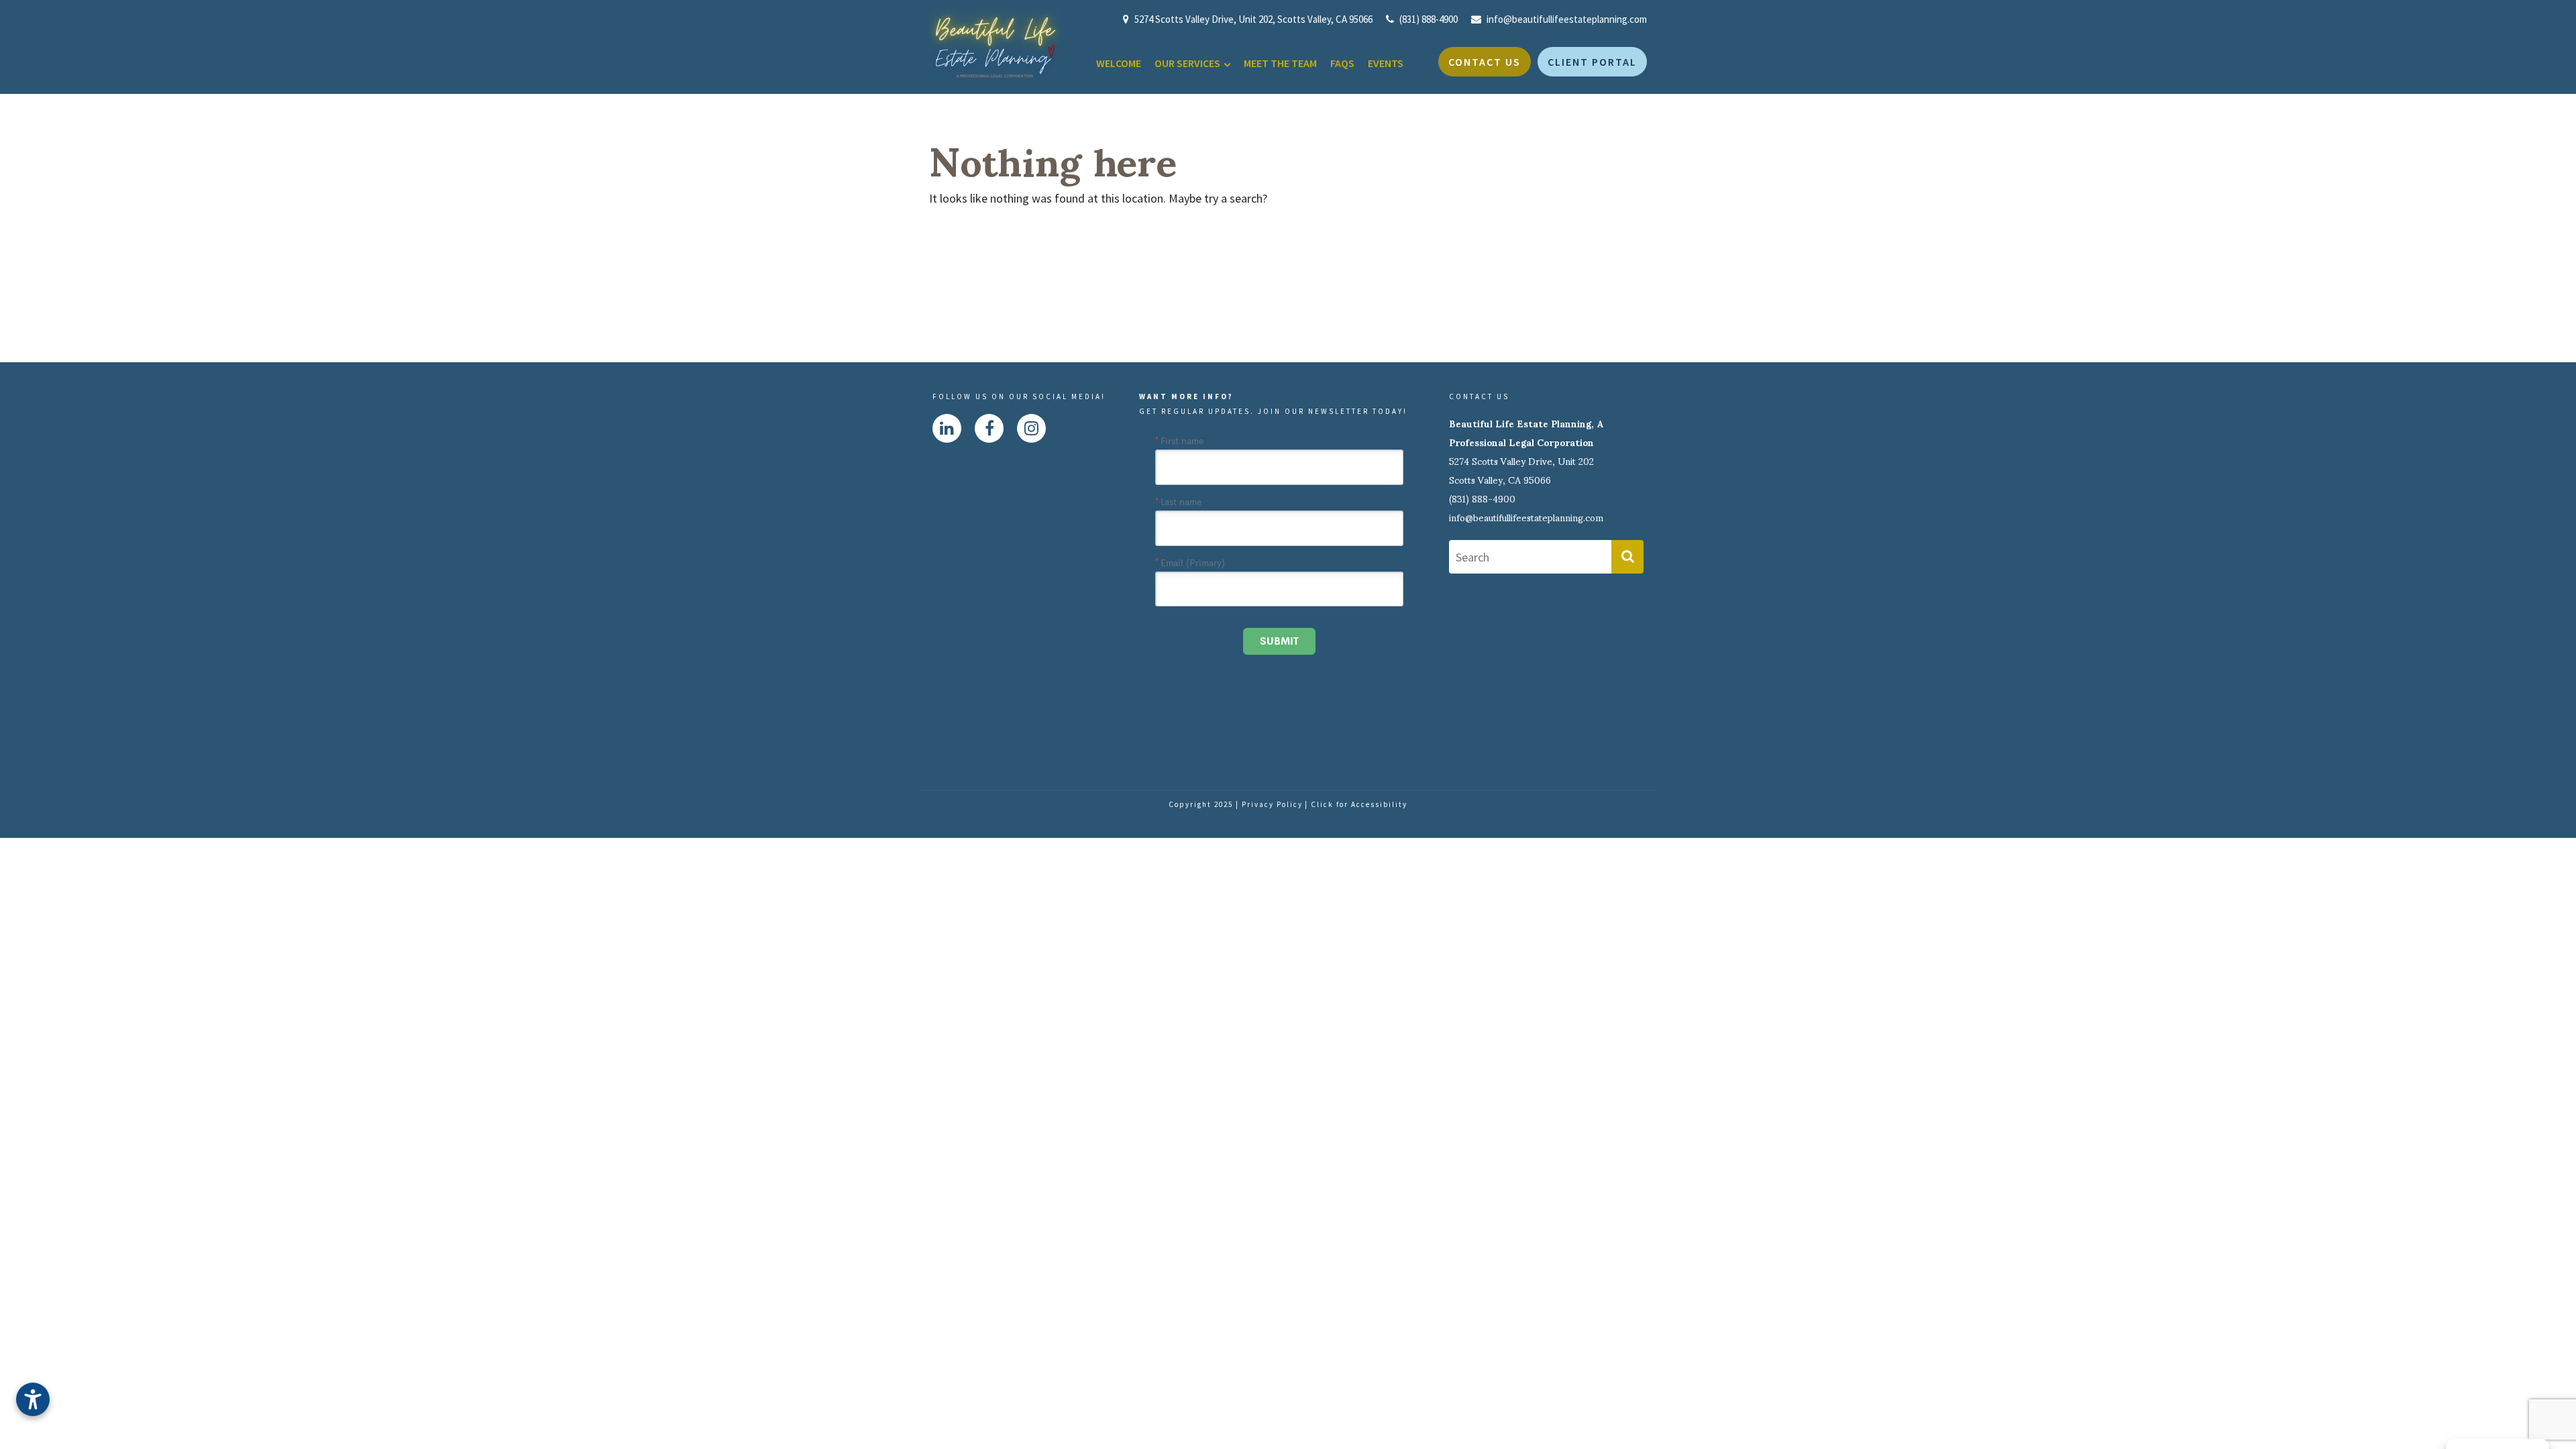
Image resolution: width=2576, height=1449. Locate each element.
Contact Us (1485, 62)
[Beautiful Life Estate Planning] (995, 43)
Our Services (1187, 63)
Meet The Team (1280, 63)
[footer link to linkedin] (947, 428)
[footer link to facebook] (989, 428)
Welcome (1119, 63)
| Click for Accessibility (1356, 804)
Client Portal (1592, 62)
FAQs (1342, 63)
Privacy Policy (1272, 804)
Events (1386, 63)
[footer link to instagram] (1031, 428)
